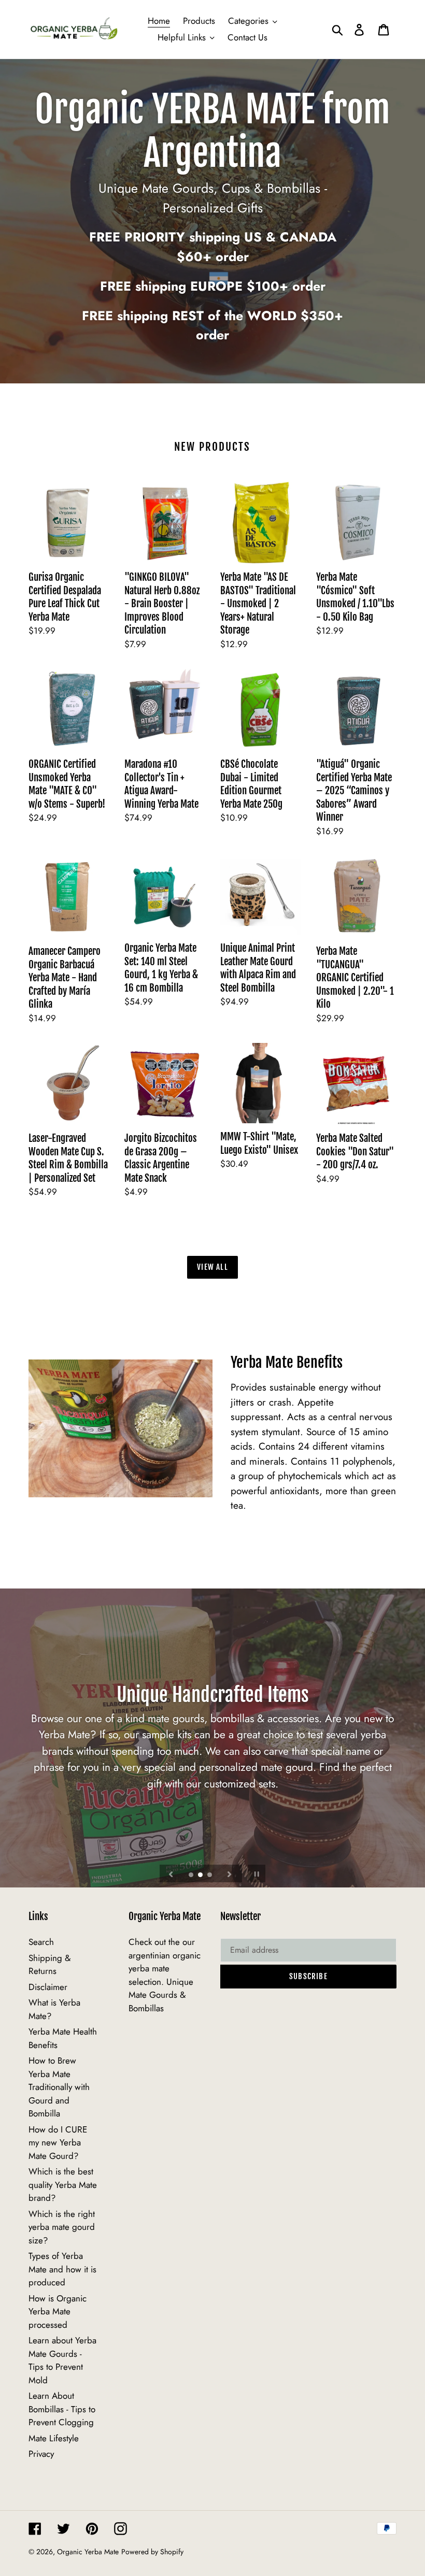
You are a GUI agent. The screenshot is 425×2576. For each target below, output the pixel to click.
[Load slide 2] (201, 1876)
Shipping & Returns (49, 1965)
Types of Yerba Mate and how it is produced (62, 2269)
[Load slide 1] (192, 1876)
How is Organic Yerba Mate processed (58, 2312)
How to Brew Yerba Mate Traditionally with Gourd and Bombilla (59, 2087)
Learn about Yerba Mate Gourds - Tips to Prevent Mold (62, 2360)
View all (212, 1267)
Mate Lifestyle (54, 2438)
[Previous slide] (171, 1873)
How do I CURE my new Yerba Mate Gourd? (58, 2143)
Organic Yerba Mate (88, 2552)
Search (41, 1942)
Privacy (41, 2454)
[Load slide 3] (210, 1876)
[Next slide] (230, 1873)
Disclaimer (48, 1987)
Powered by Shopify (152, 2552)
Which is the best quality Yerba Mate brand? (63, 2185)
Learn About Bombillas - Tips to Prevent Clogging (62, 2409)
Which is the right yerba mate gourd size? (62, 2227)
